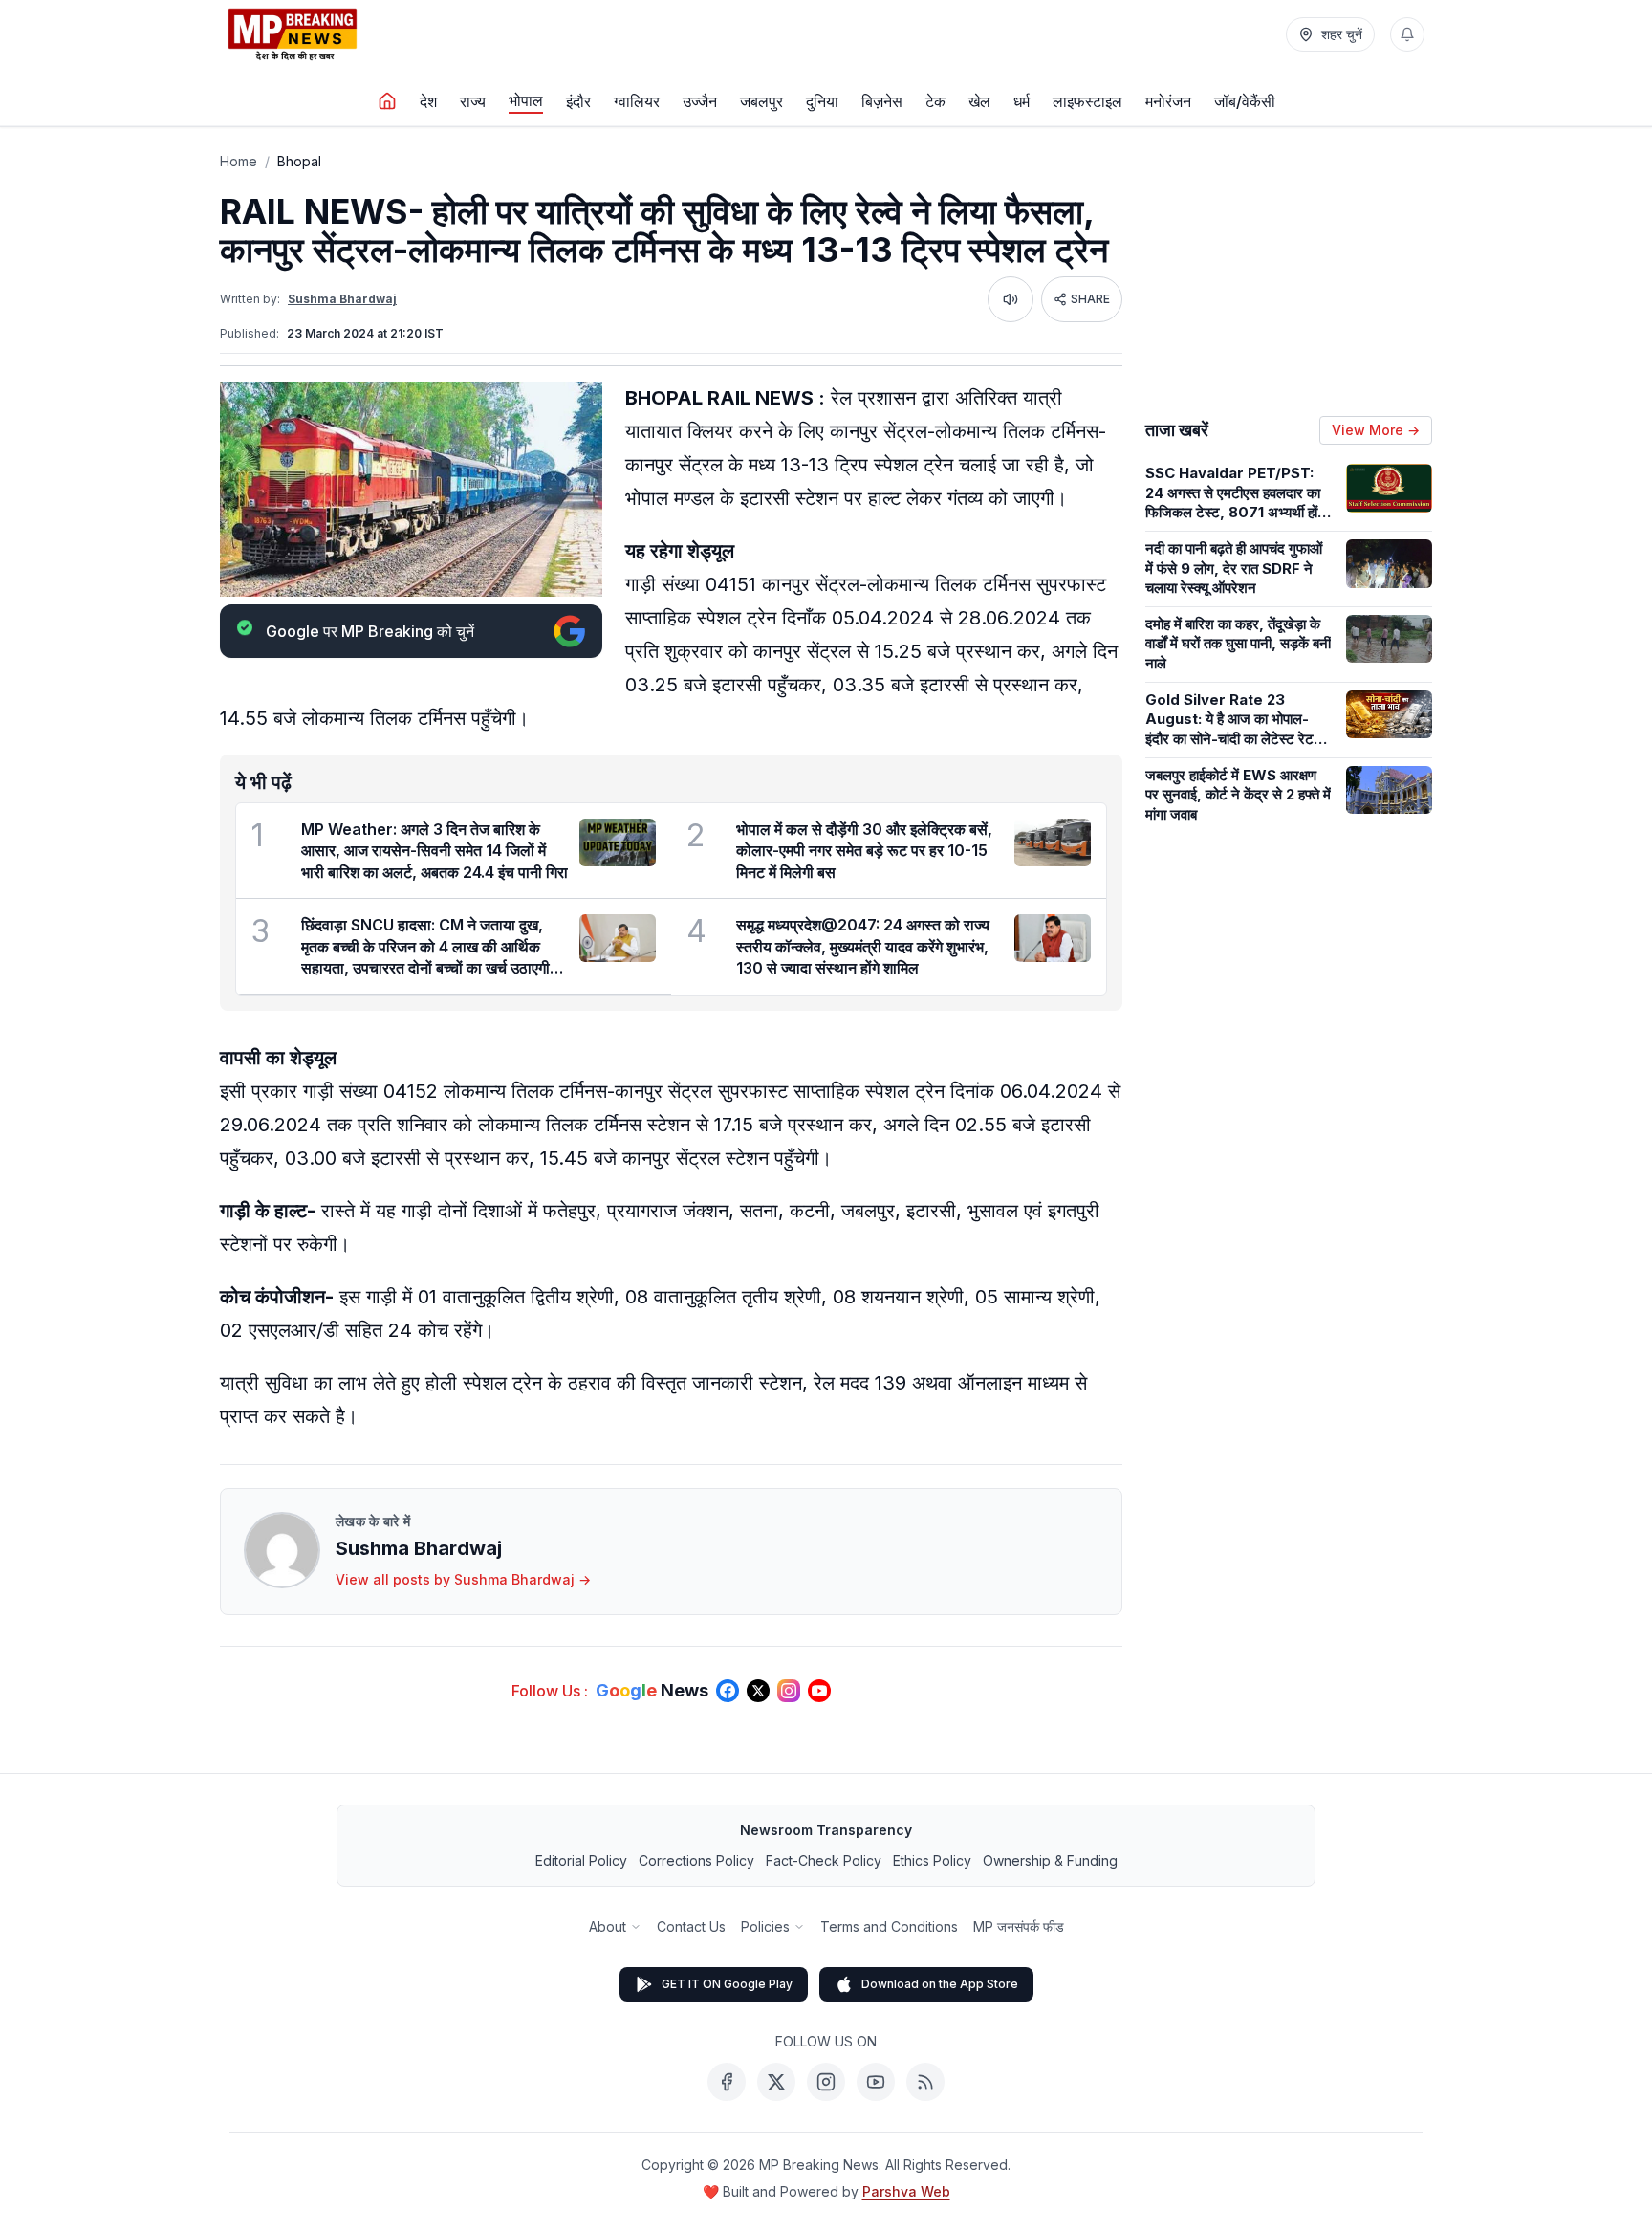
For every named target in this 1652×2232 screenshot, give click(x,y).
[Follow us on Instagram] (789, 1691)
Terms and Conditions (889, 1926)
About (608, 1926)
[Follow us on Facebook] (728, 1691)
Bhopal (299, 161)
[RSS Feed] (925, 2082)
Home (239, 161)
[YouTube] (876, 2082)
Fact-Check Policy (824, 1860)
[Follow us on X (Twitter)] (758, 1691)
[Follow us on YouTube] (819, 1691)
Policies (765, 1926)
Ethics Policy (932, 1860)
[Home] (387, 101)
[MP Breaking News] (293, 34)
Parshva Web (906, 2191)
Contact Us (691, 1926)
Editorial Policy (581, 1860)
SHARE (1090, 299)
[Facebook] (727, 2082)
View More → (1376, 430)
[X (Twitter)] (776, 2082)
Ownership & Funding (1050, 1860)
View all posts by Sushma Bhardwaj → (463, 1579)
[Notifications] (1407, 34)
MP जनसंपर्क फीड (1019, 1926)
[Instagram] (826, 2082)
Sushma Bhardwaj (342, 299)
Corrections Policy (696, 1860)
